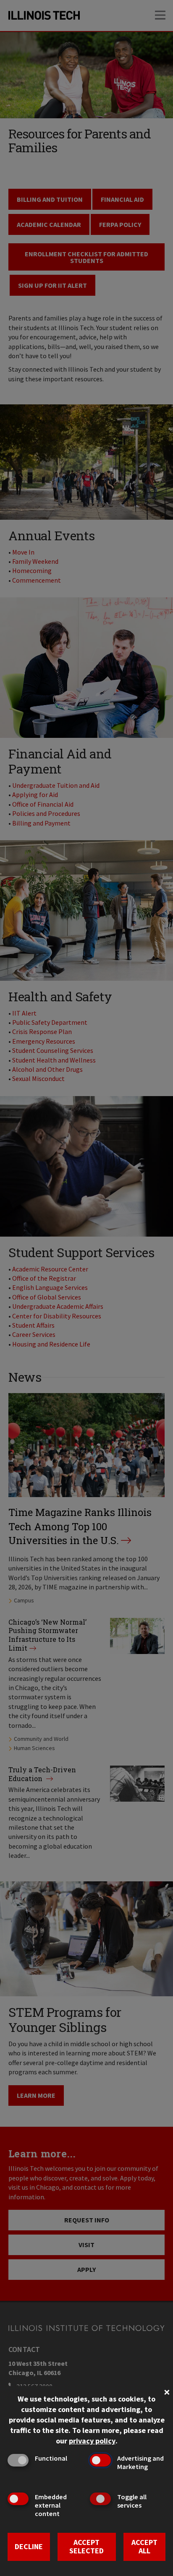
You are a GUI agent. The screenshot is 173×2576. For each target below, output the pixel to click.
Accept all (144, 2547)
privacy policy (92, 2441)
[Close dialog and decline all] (167, 2391)
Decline (29, 2546)
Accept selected (86, 2547)
